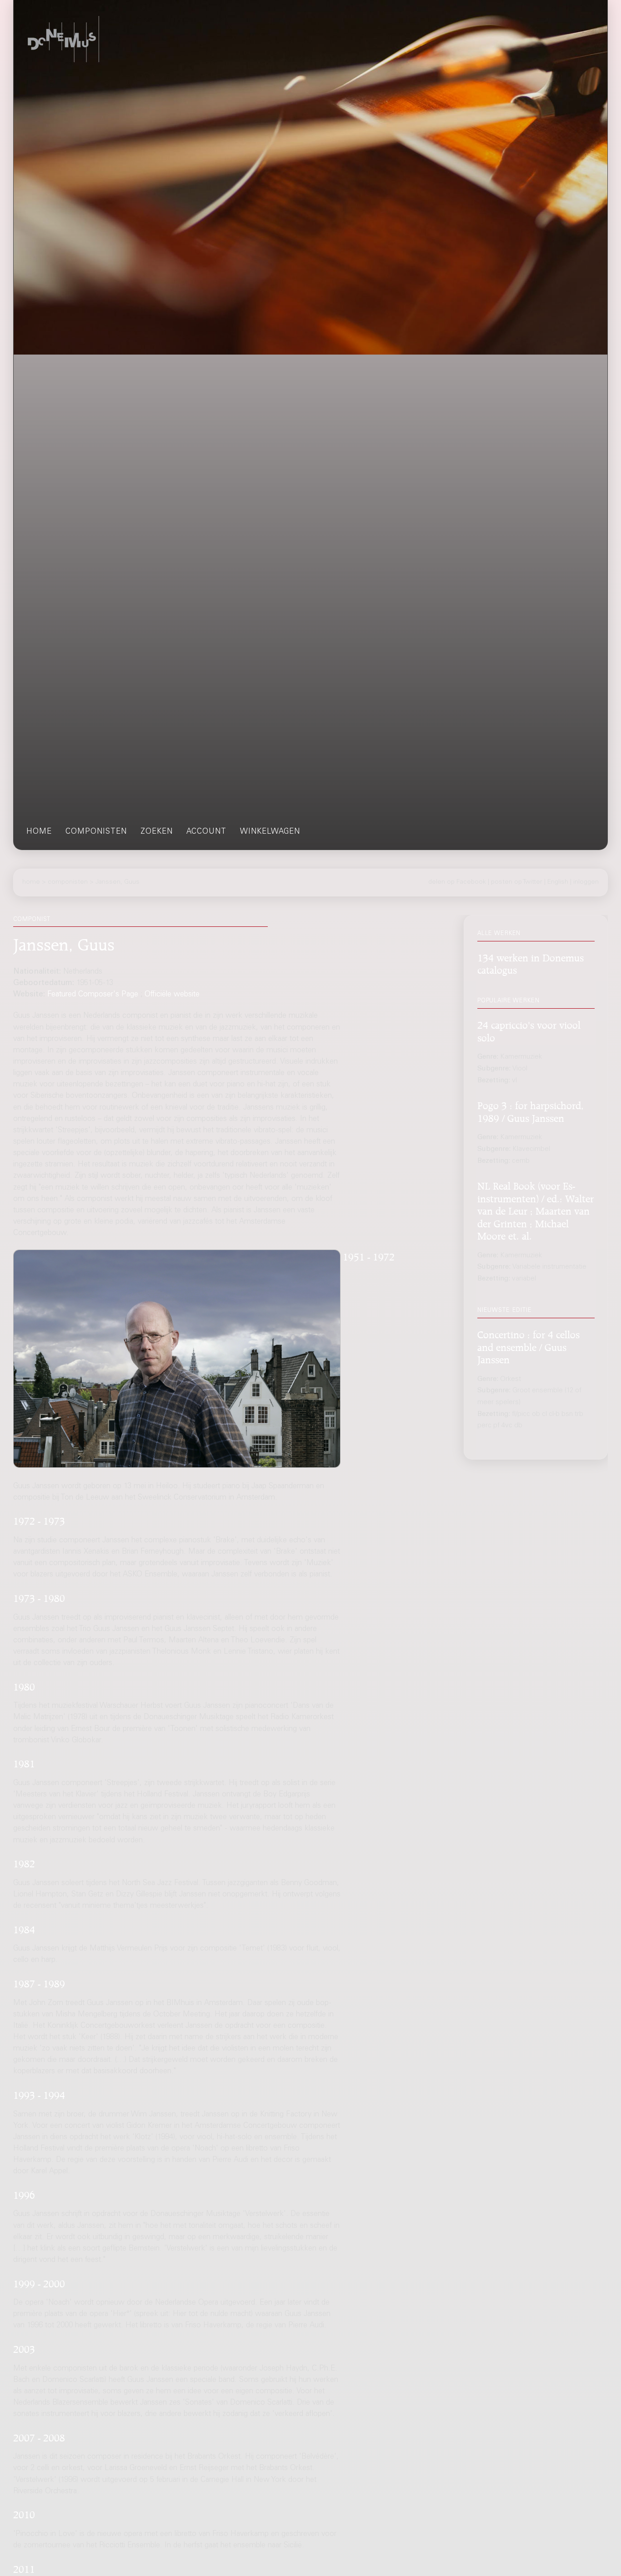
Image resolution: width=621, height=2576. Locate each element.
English (558, 882)
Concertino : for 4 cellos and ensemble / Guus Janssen (528, 1346)
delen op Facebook (457, 882)
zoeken (157, 832)
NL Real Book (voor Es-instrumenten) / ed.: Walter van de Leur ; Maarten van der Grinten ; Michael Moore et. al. (536, 1210)
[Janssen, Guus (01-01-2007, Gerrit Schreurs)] (177, 1359)
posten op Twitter (517, 882)
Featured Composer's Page (93, 995)
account (206, 832)
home (39, 832)
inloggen (586, 882)
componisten (96, 832)
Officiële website (172, 995)
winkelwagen (270, 832)
